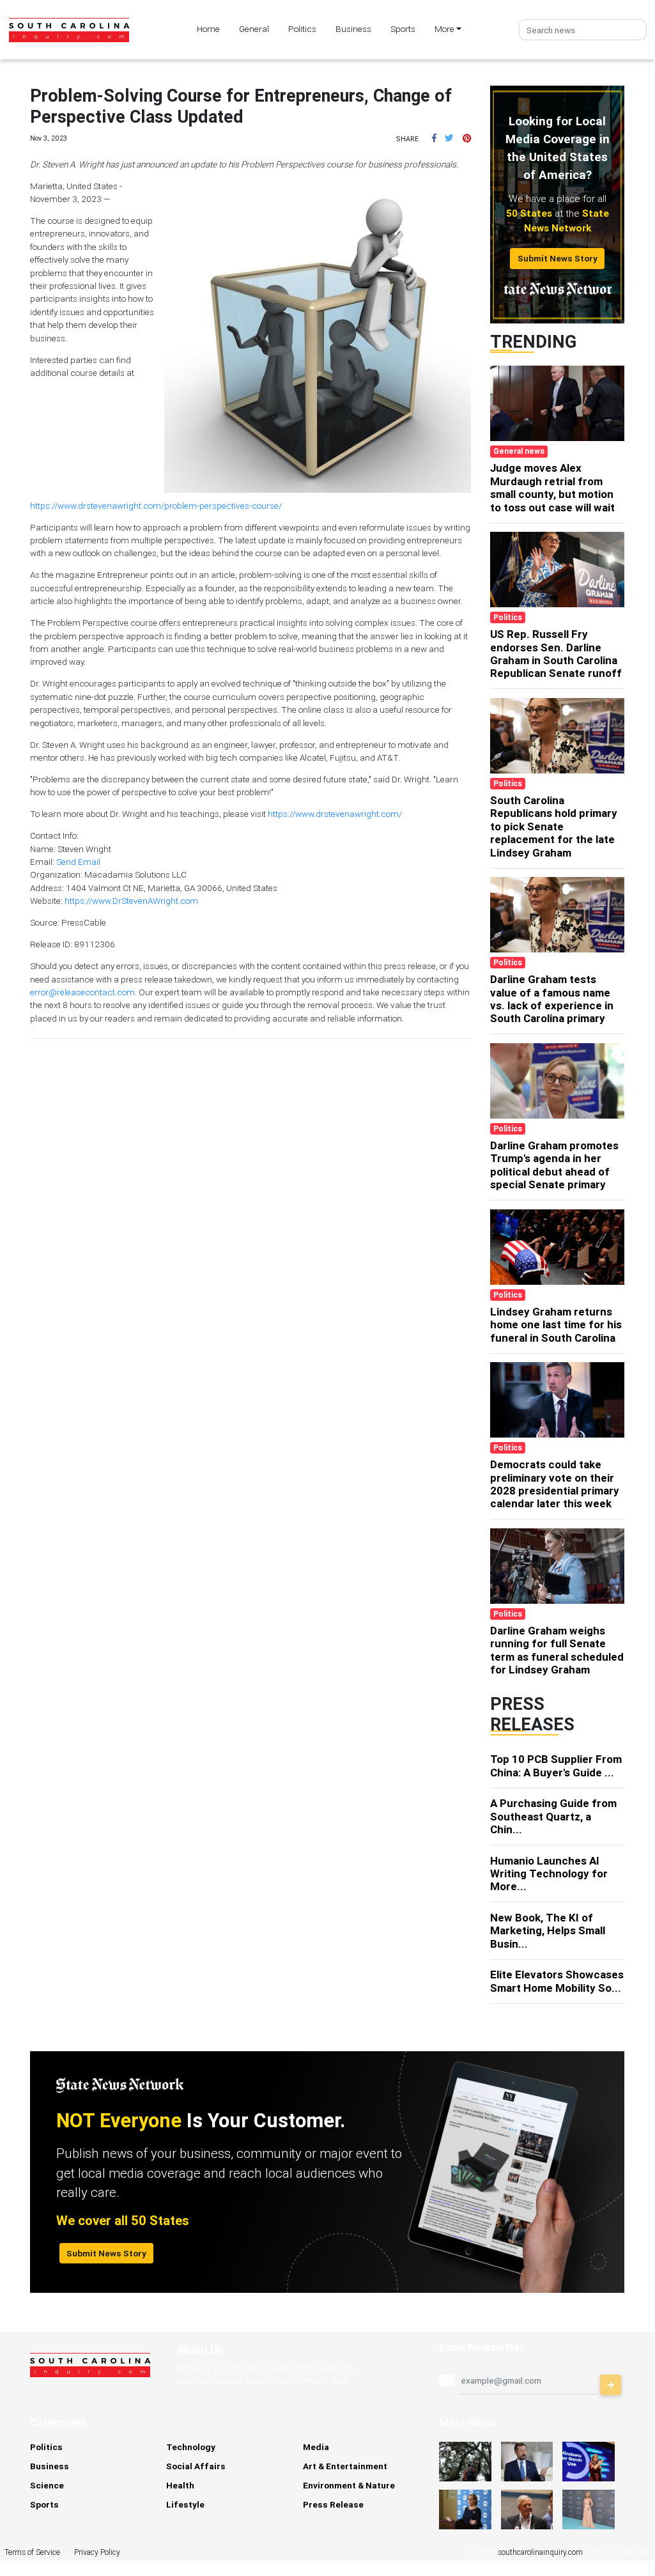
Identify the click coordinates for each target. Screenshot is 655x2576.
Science (47, 2485)
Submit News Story (558, 258)
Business (353, 29)
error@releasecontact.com (82, 992)
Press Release (333, 2504)
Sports (403, 29)
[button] (434, 138)
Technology (191, 2447)
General (254, 29)
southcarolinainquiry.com (540, 2552)
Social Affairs (196, 2466)
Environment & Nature (349, 2485)
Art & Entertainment (345, 2466)
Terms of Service (32, 2552)
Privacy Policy (97, 2552)
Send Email (78, 862)
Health (180, 2485)
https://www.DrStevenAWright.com (131, 901)
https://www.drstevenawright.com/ (335, 814)
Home (208, 29)
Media (316, 2447)
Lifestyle (185, 2504)
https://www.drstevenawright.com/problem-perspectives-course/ (156, 506)
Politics (302, 29)
